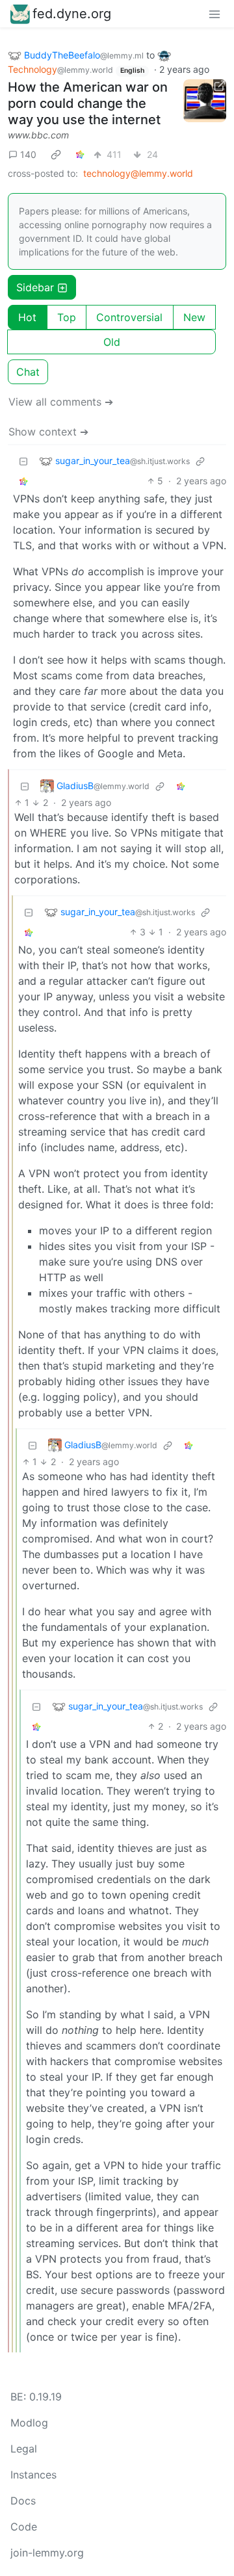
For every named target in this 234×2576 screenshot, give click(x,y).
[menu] (214, 14)
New (194, 317)
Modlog (29, 2423)
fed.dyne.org (72, 14)
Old (112, 342)
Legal (24, 2449)
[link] (56, 154)
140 (28, 154)
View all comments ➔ (61, 402)
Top (67, 317)
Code (24, 2527)
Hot (27, 317)
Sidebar (35, 287)
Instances (33, 2475)
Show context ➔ (48, 432)
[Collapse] (23, 461)
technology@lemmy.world (138, 173)
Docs (23, 2501)
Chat (28, 372)
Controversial (129, 317)
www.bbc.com (38, 135)
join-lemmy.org (47, 2553)
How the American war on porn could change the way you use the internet (88, 103)
